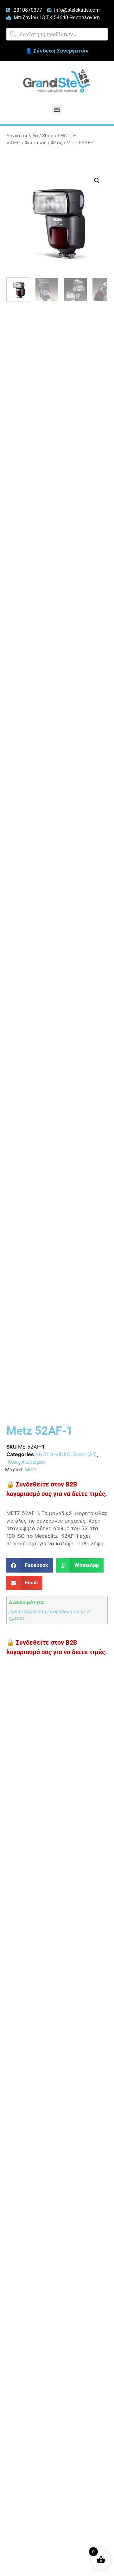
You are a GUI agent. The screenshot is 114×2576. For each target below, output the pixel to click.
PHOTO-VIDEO (53, 1454)
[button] (57, 109)
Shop (48, 136)
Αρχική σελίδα (22, 136)
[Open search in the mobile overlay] (57, 34)
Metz (31, 1469)
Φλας (57, 143)
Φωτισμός (36, 143)
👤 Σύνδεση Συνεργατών (57, 51)
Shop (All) (85, 1454)
